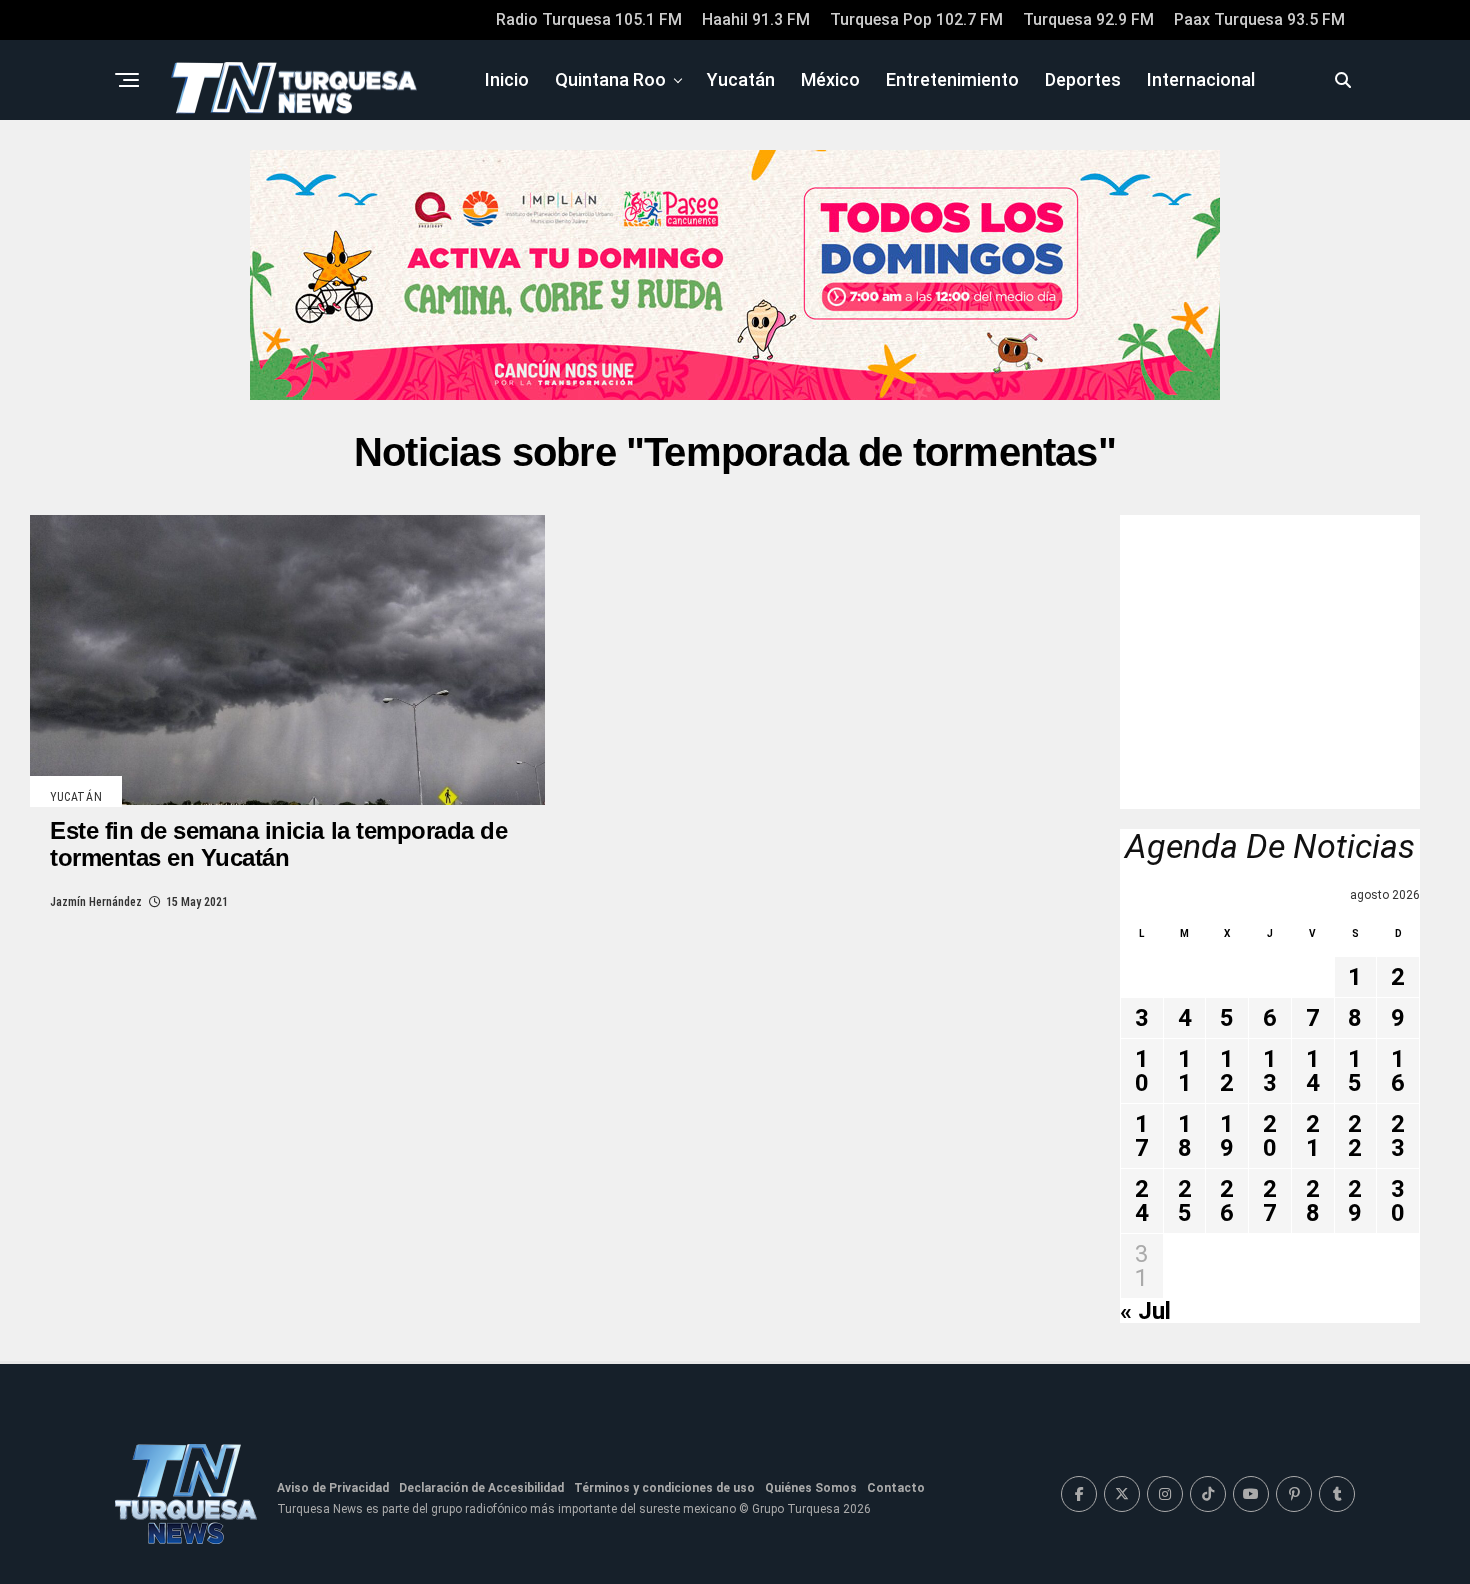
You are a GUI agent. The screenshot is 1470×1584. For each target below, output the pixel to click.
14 (1313, 1071)
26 (1227, 1201)
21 (1313, 1136)
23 (1398, 1136)
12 (1227, 1071)
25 (1185, 1201)
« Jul (1145, 1311)
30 (1398, 1201)
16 (1398, 1071)
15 (1355, 1071)
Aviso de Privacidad (333, 1488)
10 (1142, 1071)
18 (1185, 1136)
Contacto (896, 1488)
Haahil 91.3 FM (756, 19)
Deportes (1083, 79)
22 (1355, 1136)
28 (1313, 1201)
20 (1270, 1136)
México (830, 79)
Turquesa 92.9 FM (1088, 19)
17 (1142, 1136)
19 (1227, 1136)
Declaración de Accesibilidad (481, 1488)
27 (1270, 1201)
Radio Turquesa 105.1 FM (589, 19)
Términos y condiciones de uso (664, 1488)
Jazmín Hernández (96, 902)
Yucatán (741, 79)
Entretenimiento (952, 79)
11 (1185, 1071)
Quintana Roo (610, 79)
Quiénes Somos (811, 1488)
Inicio (507, 79)
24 (1142, 1201)
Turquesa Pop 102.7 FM (916, 19)
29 (1355, 1201)
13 (1270, 1071)
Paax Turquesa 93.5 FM (1259, 19)
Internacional (1201, 79)
